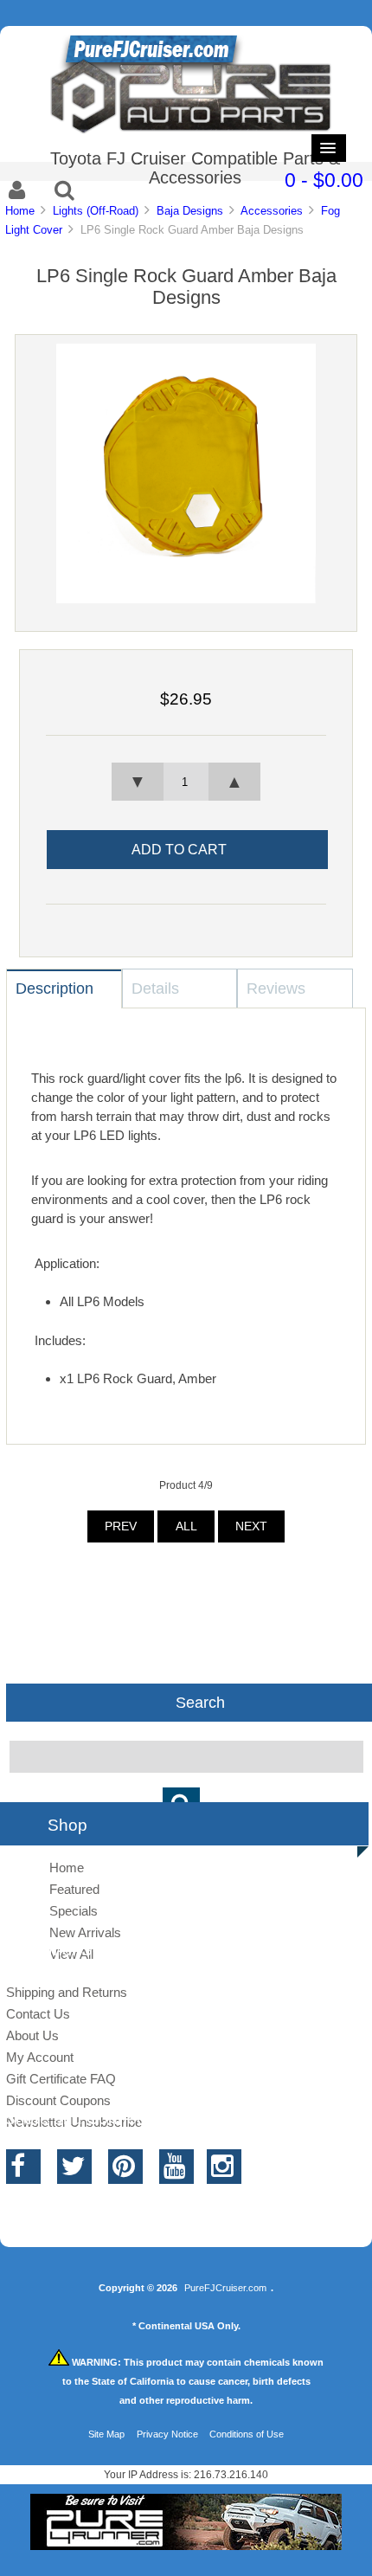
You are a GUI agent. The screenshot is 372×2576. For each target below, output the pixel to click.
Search (200, 1703)
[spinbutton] (186, 782)
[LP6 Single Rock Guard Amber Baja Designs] (186, 599)
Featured (74, 1889)
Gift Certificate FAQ (61, 2079)
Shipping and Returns (67, 1992)
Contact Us (38, 2014)
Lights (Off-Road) (96, 211)
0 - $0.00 (324, 180)
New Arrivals (85, 1932)
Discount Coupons (58, 2100)
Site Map (106, 2434)
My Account (40, 2057)
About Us (32, 2035)
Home (20, 211)
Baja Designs (190, 211)
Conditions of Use (247, 2434)
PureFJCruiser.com (225, 2288)
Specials (74, 1911)
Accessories (272, 211)
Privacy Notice (167, 2434)
